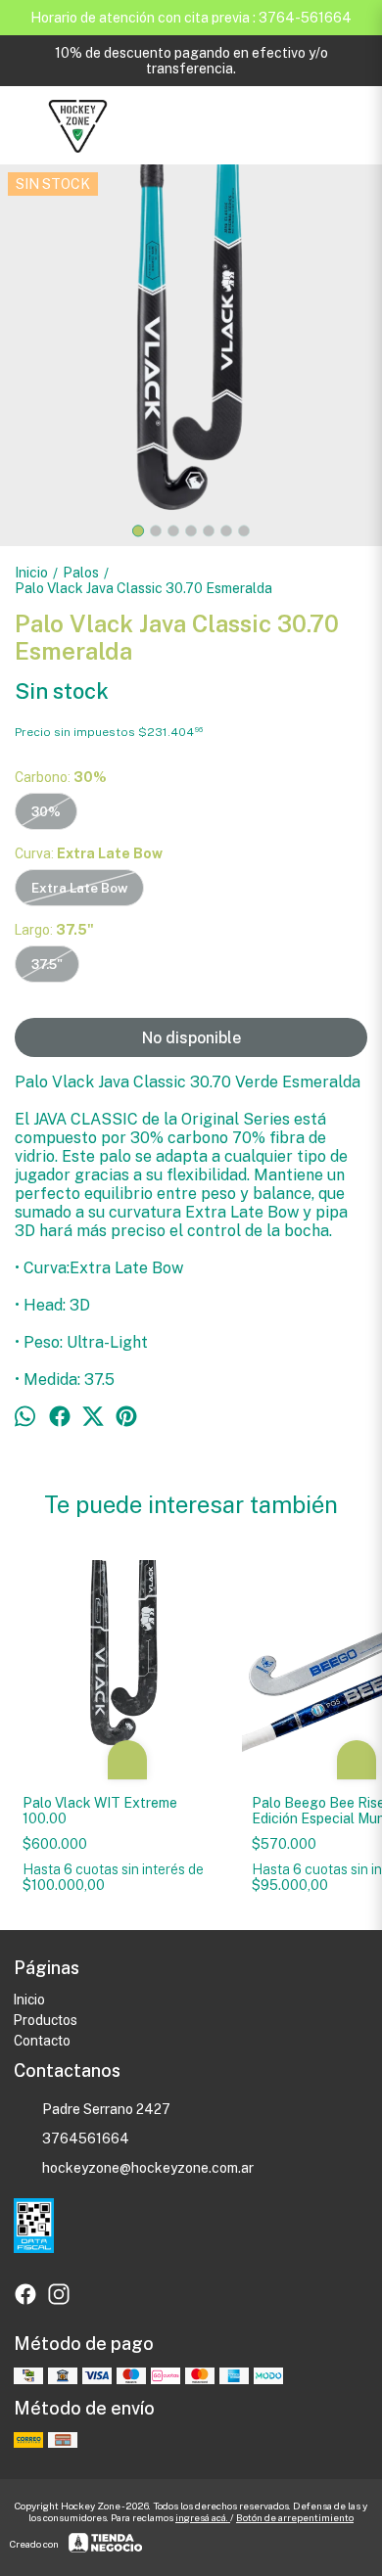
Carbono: (61, 777)
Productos (46, 2020)
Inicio (29, 2000)
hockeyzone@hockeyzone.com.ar (148, 2168)
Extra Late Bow (79, 888)
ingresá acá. (203, 2517)
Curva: (89, 853)
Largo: (54, 930)
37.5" (47, 964)
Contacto (42, 2041)
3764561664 (86, 2139)
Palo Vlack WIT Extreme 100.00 (100, 1811)
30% (46, 811)
